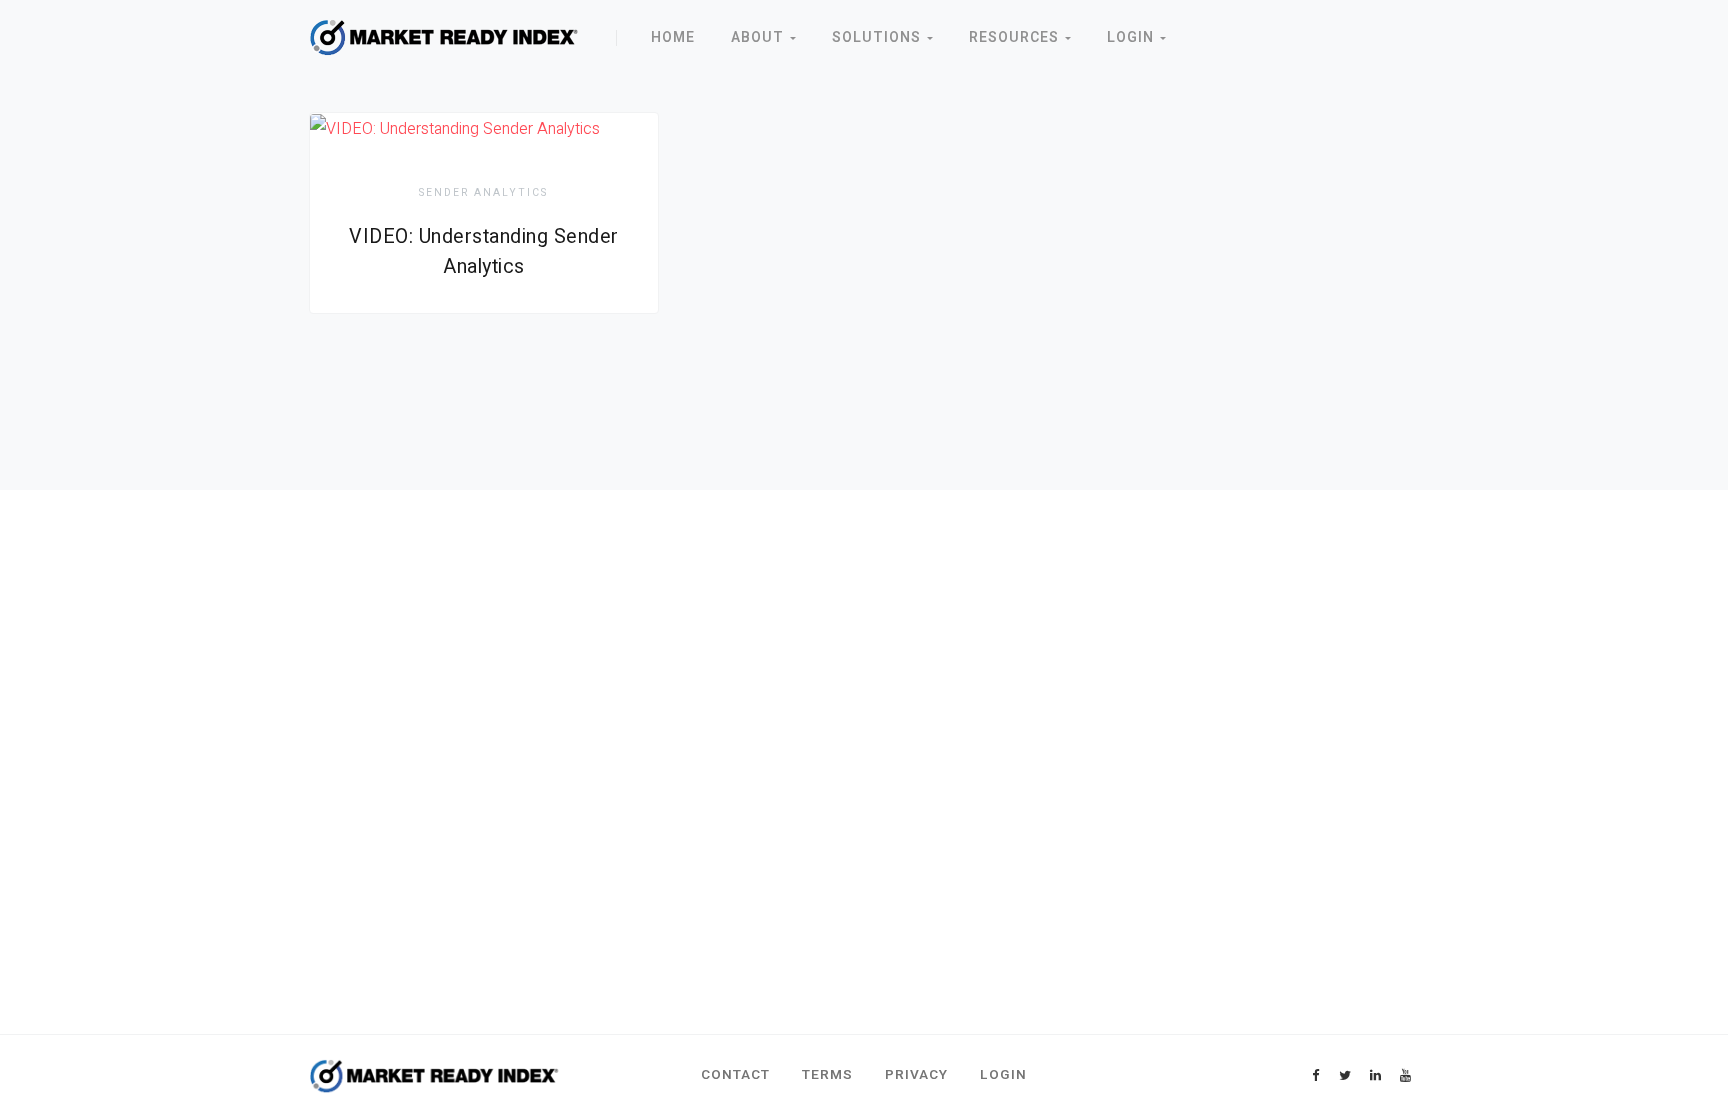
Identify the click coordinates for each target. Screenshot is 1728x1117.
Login (1133, 37)
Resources (1017, 37)
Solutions (879, 37)
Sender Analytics (483, 192)
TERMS (827, 1075)
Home (673, 37)
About (760, 37)
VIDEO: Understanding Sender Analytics (484, 251)
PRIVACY (916, 1075)
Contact (735, 1075)
